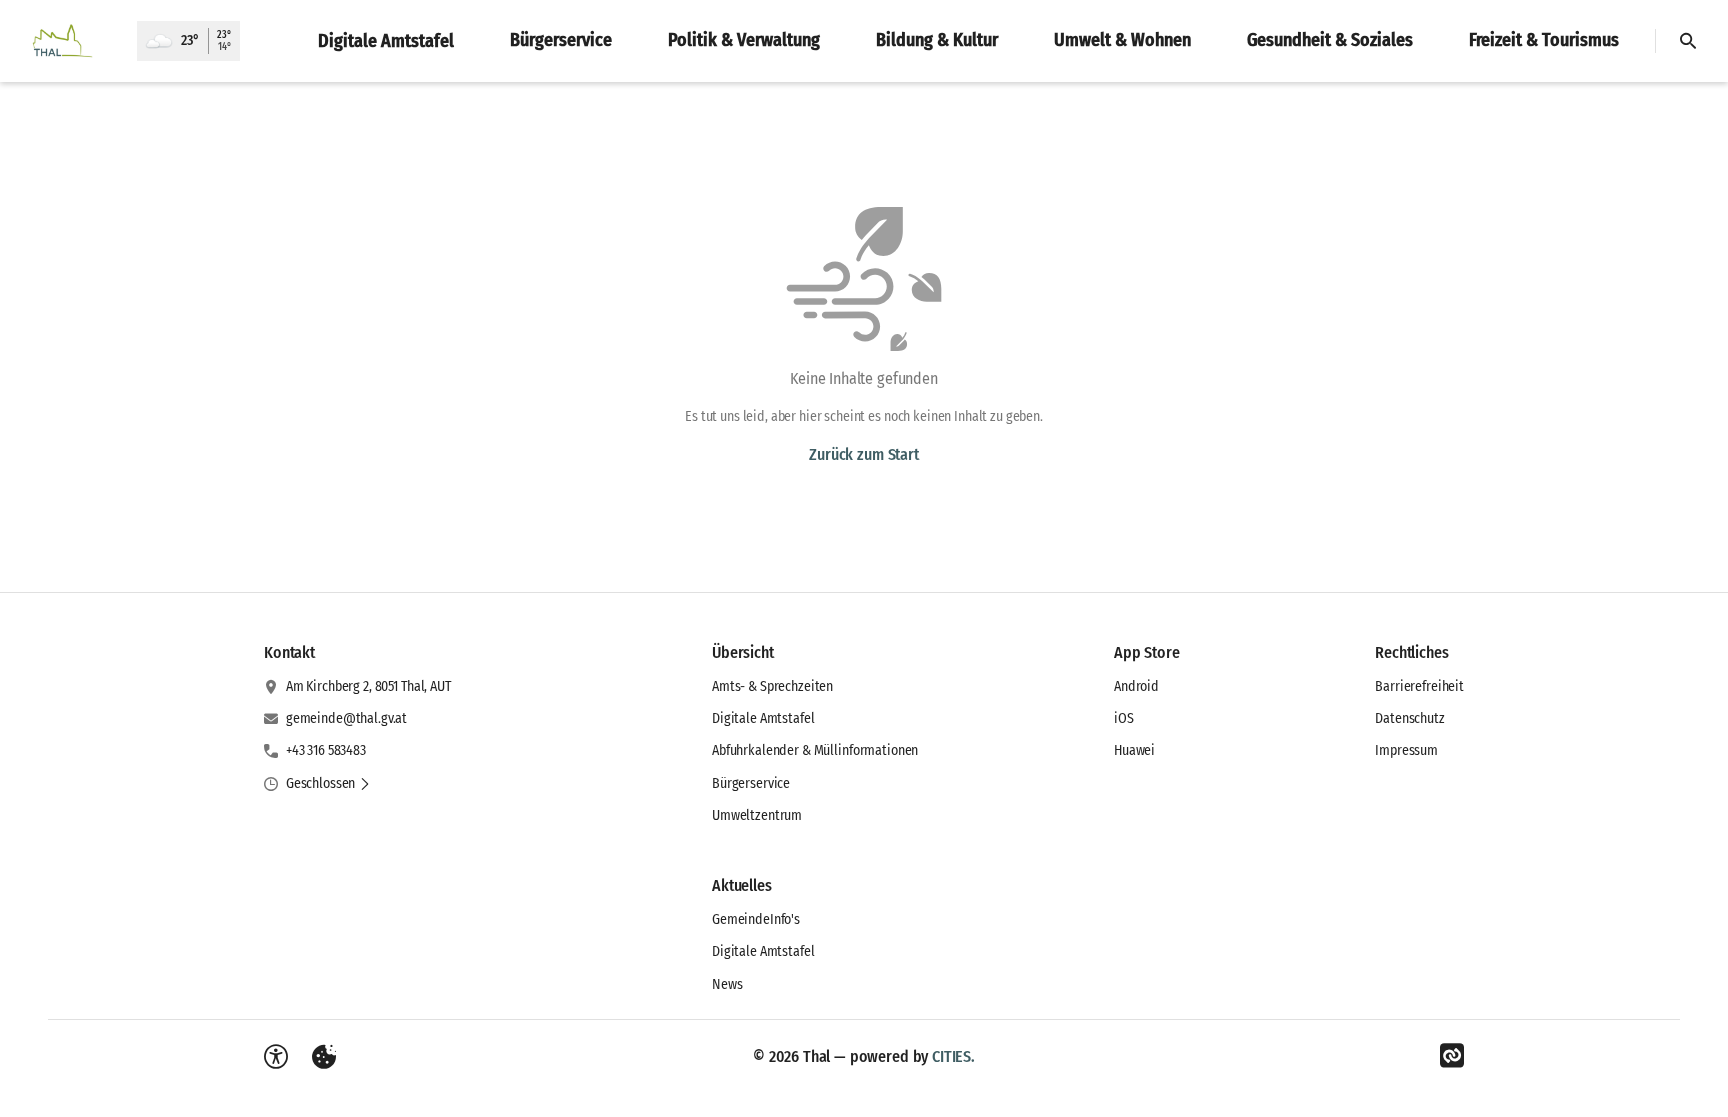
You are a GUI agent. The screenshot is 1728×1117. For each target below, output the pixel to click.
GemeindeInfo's (756, 919)
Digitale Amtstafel (763, 718)
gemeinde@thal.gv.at (346, 718)
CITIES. (953, 1056)
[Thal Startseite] (68, 41)
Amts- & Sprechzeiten (772, 686)
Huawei (1134, 750)
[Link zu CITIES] (1452, 1056)
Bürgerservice (751, 783)
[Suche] (1688, 41)
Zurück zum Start (863, 454)
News (727, 984)
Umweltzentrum (757, 815)
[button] (328, 784)
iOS (1124, 718)
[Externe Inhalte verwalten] (324, 1057)
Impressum (1406, 750)
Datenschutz (1409, 718)
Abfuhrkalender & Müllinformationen (815, 750)
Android (1136, 686)
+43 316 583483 (326, 750)
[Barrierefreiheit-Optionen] (276, 1057)
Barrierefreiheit (1419, 686)
